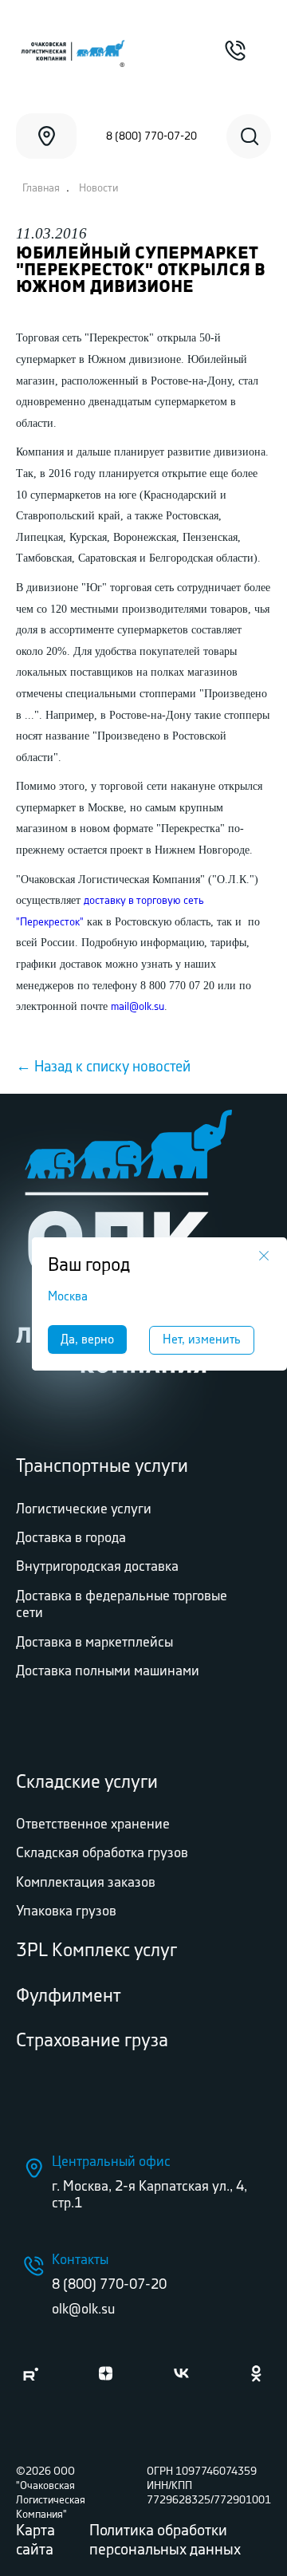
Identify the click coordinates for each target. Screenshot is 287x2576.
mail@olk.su (138, 1007)
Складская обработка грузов (102, 1853)
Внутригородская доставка (97, 1567)
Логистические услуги (84, 1509)
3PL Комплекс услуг (96, 1951)
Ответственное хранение (93, 1825)
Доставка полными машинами (108, 1671)
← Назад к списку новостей (103, 1067)
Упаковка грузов (66, 1911)
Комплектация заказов (86, 1883)
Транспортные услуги (102, 1467)
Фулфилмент (69, 1996)
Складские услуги (87, 1783)
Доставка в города (71, 1538)
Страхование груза (92, 2041)
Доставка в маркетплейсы (94, 1643)
